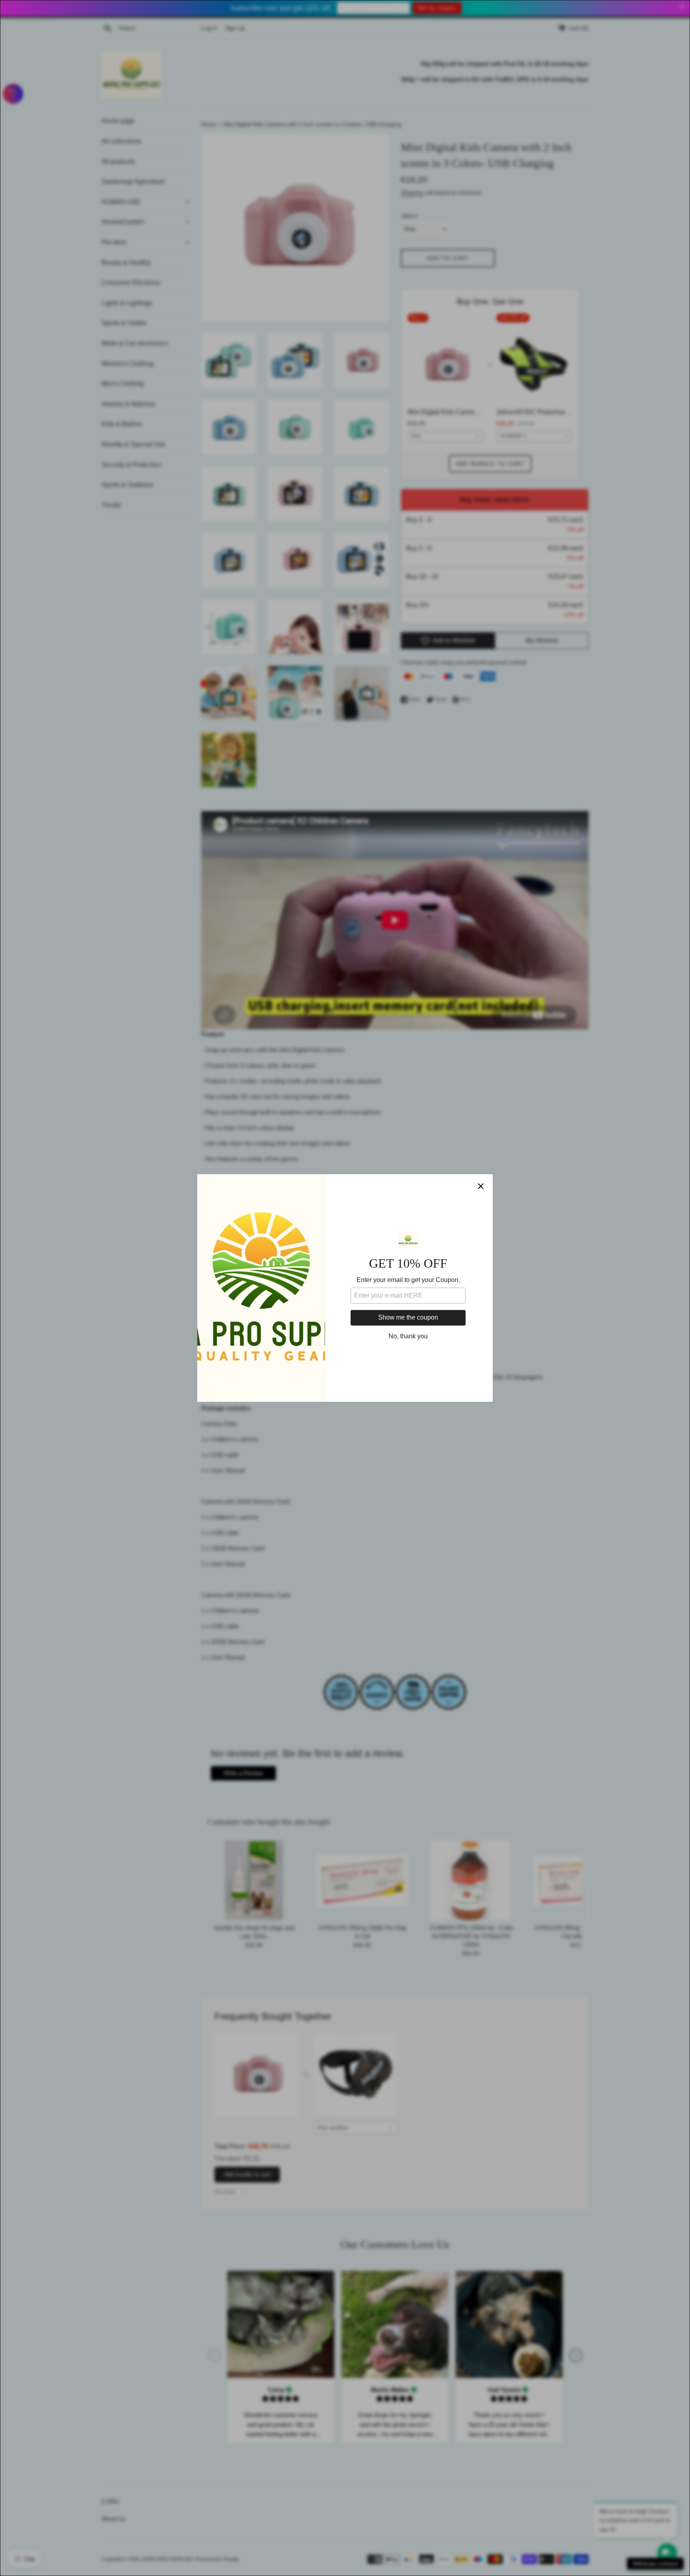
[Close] (481, 1186)
